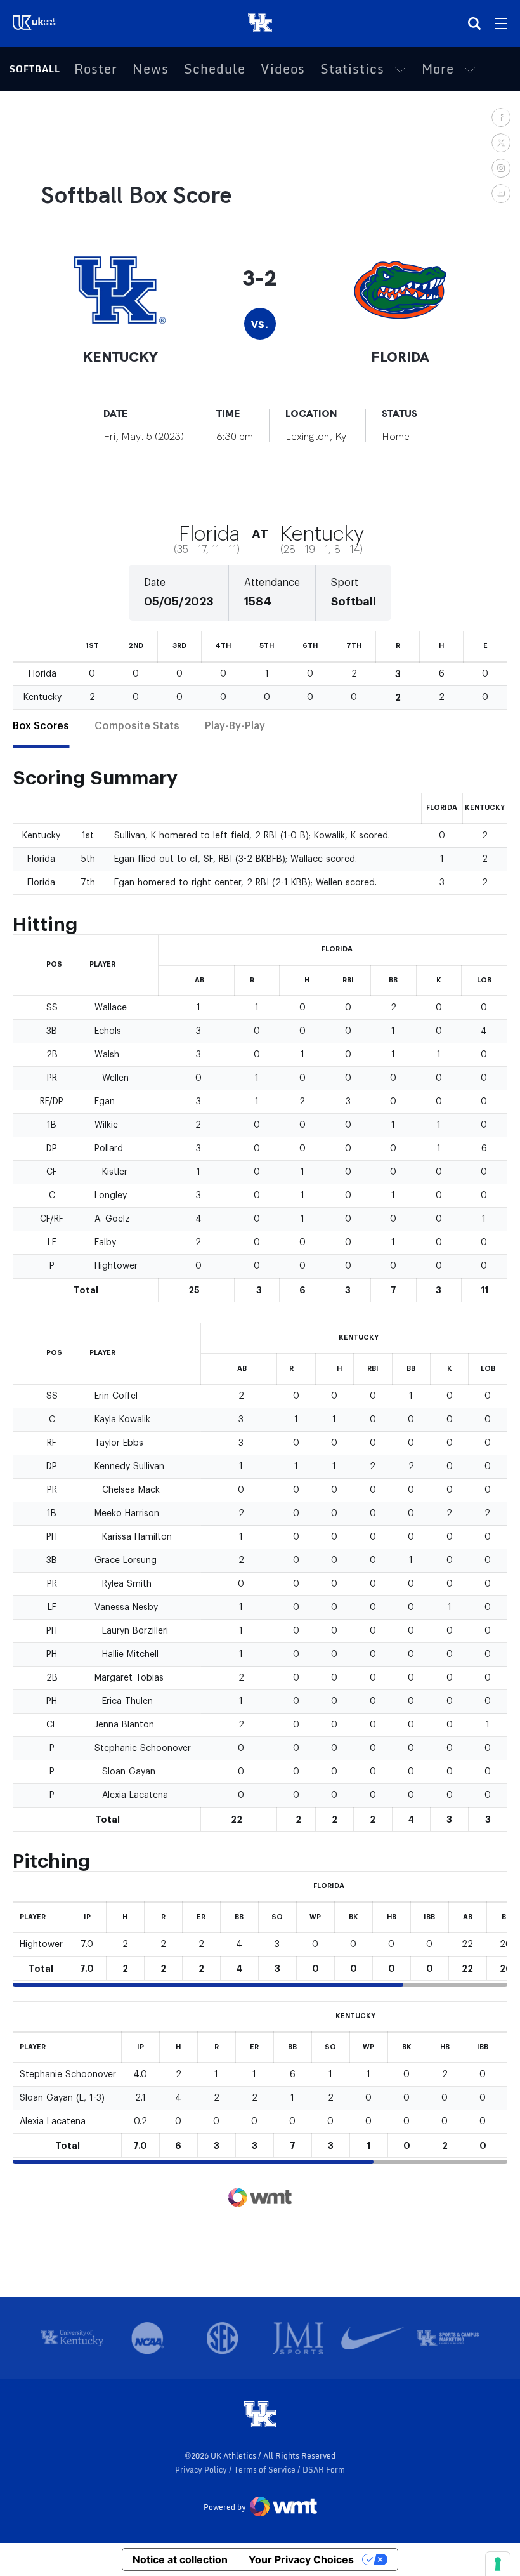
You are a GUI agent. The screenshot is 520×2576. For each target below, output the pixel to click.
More (438, 69)
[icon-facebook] (500, 117)
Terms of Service (266, 2470)
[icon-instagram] (500, 168)
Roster (96, 69)
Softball (35, 69)
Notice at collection (180, 2559)
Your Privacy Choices (301, 2559)
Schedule (215, 69)
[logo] (260, 2415)
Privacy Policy (202, 2470)
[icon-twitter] (500, 142)
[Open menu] (501, 23)
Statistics (352, 69)
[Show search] (474, 23)
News (151, 69)
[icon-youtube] (500, 193)
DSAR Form (324, 2470)
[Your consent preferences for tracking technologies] (498, 2564)
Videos (283, 69)
